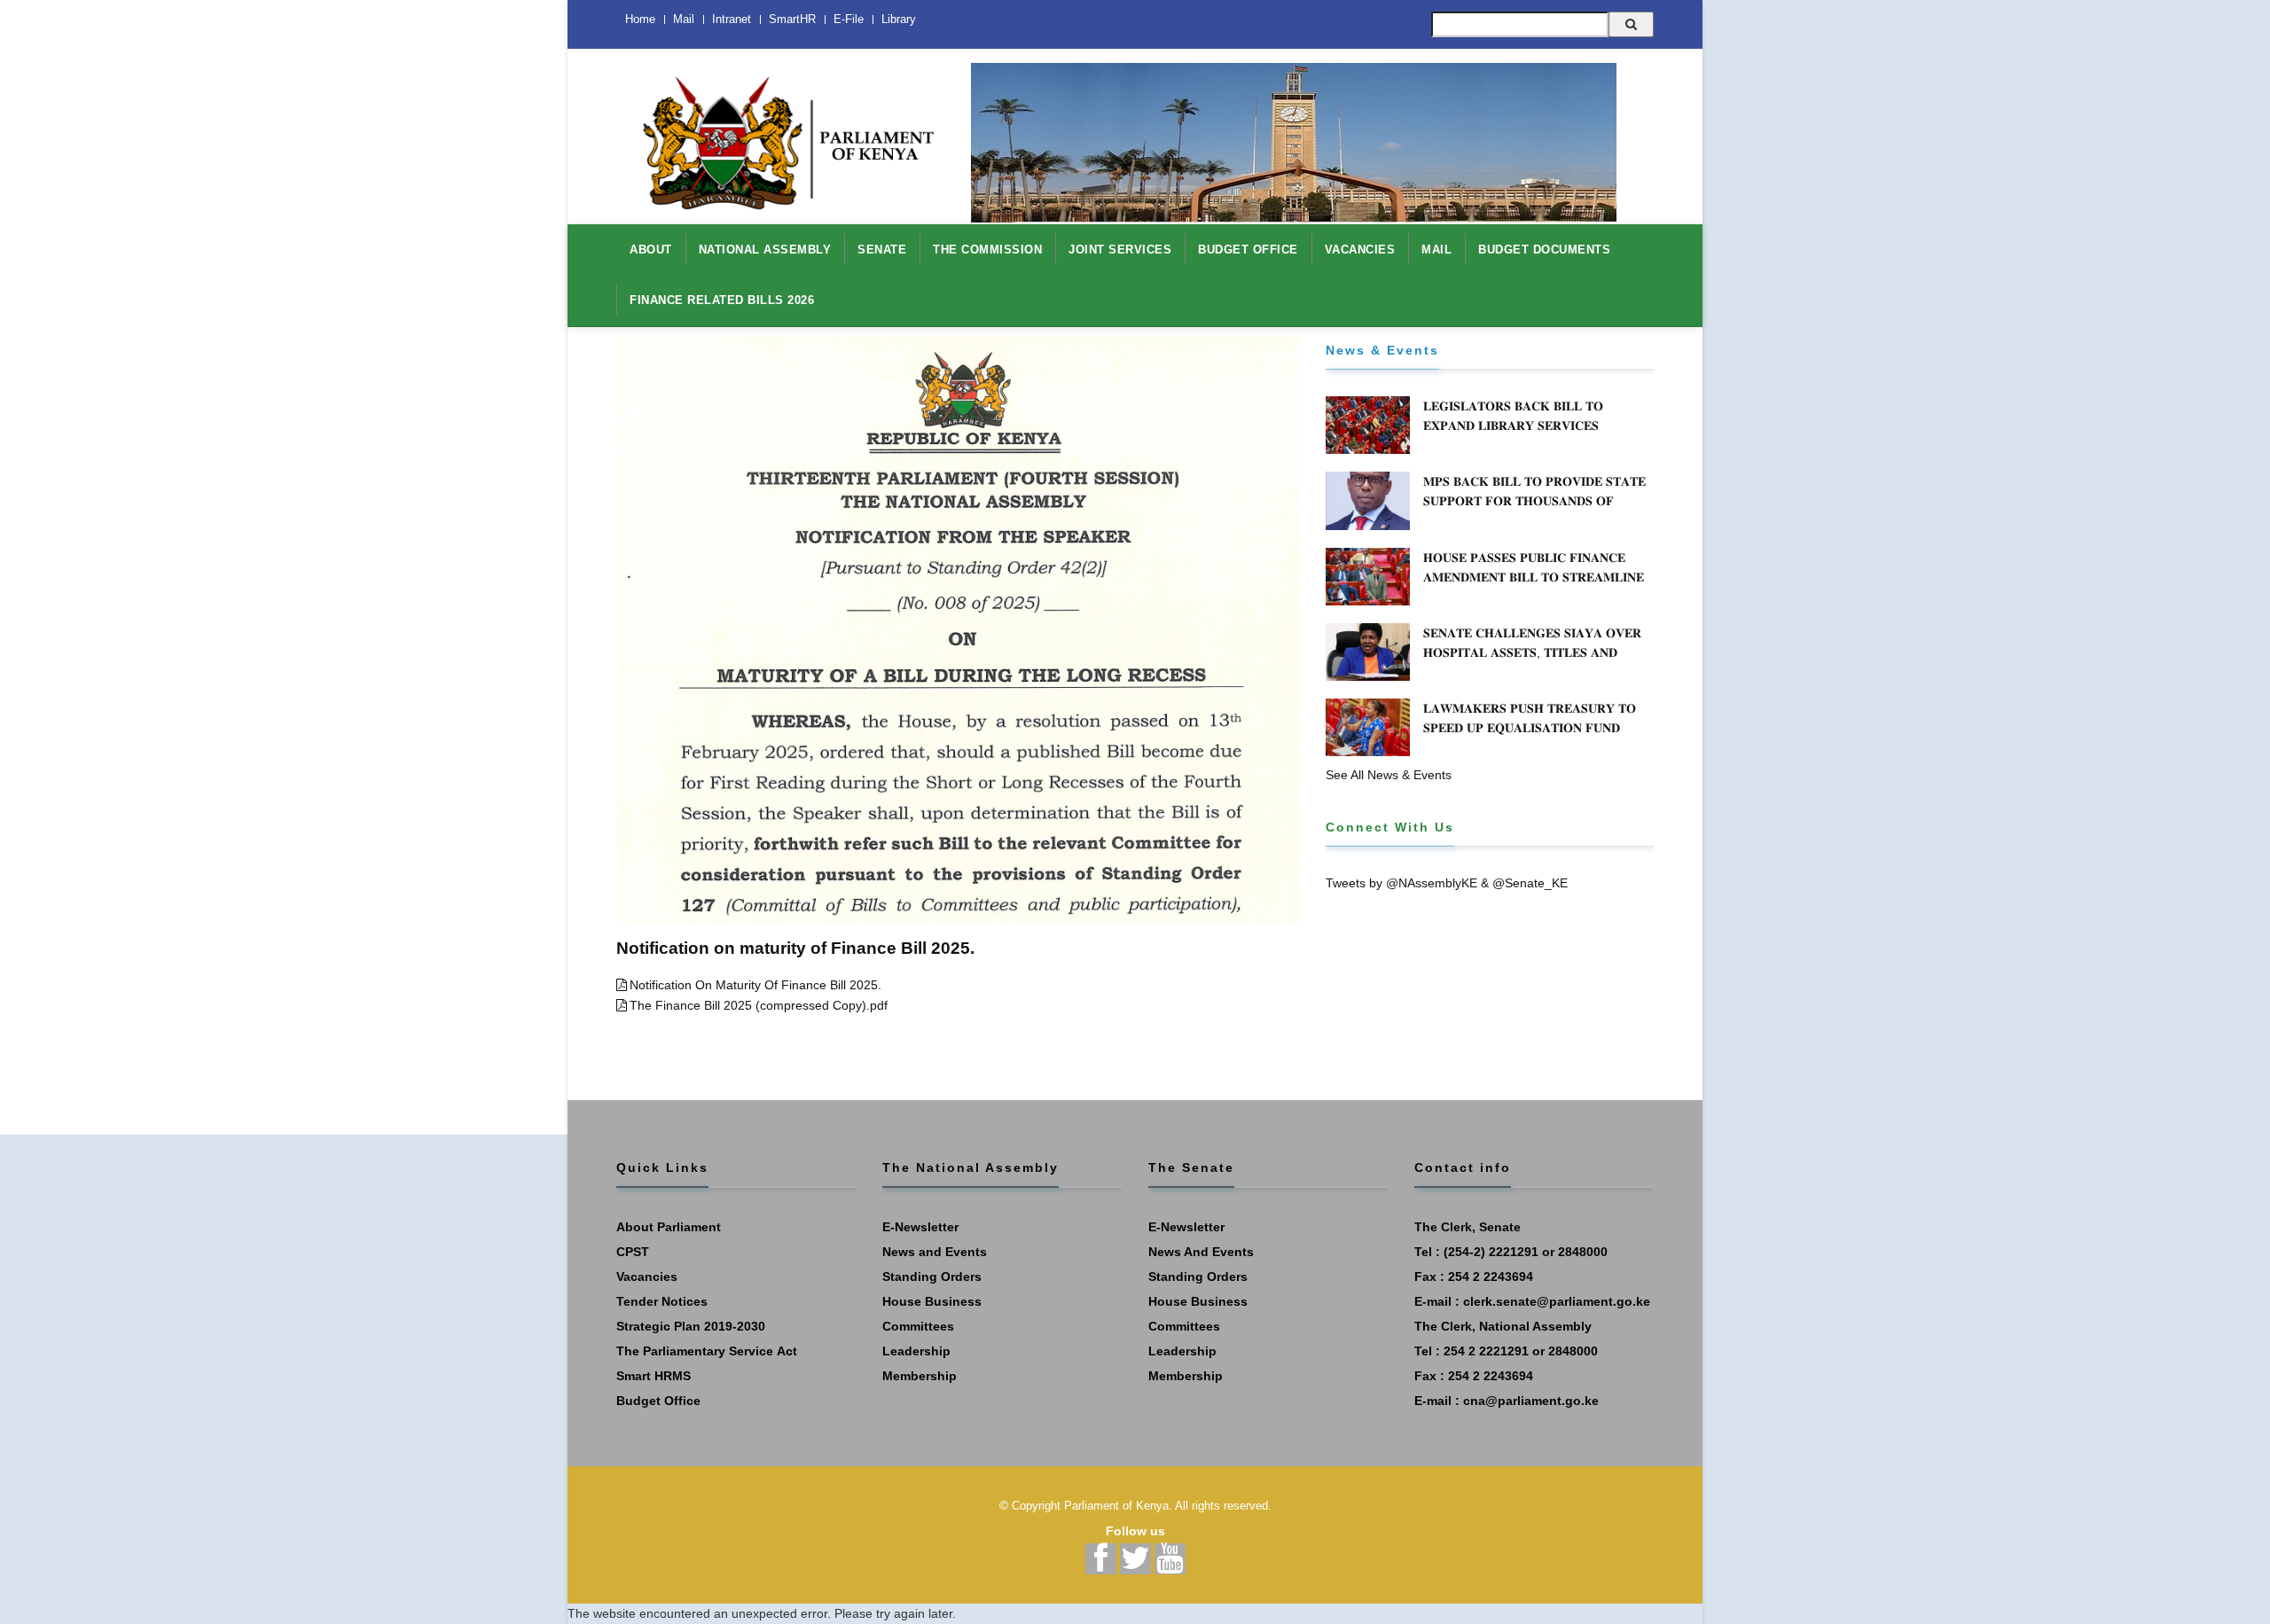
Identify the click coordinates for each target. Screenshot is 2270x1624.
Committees (918, 1326)
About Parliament (669, 1227)
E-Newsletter (920, 1227)
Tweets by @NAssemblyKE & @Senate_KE (1447, 883)
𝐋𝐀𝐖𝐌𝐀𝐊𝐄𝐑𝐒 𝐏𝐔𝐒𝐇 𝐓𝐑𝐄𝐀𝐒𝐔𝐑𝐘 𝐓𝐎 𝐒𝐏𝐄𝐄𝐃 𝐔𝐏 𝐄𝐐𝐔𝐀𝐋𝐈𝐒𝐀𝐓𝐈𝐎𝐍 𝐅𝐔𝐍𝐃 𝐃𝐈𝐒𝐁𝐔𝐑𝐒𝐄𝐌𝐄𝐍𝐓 (1530, 728)
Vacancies (647, 1277)
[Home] (780, 134)
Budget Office (658, 1401)
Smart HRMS (654, 1376)
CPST (633, 1252)
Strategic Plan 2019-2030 (691, 1326)
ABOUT (651, 250)
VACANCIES (1360, 250)
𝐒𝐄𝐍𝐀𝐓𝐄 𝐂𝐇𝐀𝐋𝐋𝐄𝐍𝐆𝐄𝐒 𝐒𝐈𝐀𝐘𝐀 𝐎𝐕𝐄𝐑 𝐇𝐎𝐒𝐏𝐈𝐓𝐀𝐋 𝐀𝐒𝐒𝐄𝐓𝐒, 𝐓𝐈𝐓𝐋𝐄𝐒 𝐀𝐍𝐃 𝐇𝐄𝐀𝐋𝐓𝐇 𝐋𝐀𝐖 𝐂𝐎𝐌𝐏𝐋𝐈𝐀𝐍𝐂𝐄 (1532, 652)
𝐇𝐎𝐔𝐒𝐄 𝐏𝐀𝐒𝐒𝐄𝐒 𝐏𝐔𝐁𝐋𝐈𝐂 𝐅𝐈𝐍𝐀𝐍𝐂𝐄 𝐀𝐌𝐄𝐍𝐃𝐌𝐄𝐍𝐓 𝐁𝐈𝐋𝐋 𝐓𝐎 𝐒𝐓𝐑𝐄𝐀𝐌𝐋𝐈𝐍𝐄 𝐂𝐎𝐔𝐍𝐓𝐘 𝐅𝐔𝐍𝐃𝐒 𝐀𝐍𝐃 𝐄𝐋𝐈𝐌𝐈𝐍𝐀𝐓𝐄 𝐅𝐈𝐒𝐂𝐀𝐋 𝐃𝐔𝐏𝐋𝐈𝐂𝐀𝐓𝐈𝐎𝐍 (1534, 587)
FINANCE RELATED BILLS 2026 (722, 300)
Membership (920, 1376)
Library (899, 19)
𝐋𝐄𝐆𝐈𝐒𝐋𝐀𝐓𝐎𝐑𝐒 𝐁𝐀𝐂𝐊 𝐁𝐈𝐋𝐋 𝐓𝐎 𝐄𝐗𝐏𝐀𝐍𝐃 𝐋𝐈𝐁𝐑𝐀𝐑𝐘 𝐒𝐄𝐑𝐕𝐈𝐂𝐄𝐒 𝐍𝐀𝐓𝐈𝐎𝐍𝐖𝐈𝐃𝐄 (1513, 426)
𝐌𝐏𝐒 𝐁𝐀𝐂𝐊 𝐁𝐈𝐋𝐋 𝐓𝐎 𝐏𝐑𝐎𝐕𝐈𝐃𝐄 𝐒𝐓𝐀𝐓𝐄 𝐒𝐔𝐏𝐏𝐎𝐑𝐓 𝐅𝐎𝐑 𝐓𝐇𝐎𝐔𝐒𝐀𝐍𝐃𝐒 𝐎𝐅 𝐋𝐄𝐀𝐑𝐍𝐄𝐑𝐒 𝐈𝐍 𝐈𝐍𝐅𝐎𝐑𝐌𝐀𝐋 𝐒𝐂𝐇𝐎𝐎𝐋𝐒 (1534, 501)
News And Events (1201, 1252)
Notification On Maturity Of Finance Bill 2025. (755, 985)
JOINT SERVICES (1120, 250)
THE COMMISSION (987, 250)
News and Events (935, 1252)
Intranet (732, 19)
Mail (684, 19)
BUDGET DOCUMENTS (1544, 250)
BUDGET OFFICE (1248, 250)
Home (640, 19)
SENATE (882, 250)
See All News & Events (1389, 775)
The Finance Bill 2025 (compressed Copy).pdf (759, 1005)
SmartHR (792, 19)
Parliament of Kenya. (1118, 1506)
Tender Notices (662, 1301)
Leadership (916, 1351)
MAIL (1436, 250)
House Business (932, 1301)
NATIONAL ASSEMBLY (765, 250)
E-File (849, 19)
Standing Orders (932, 1277)
